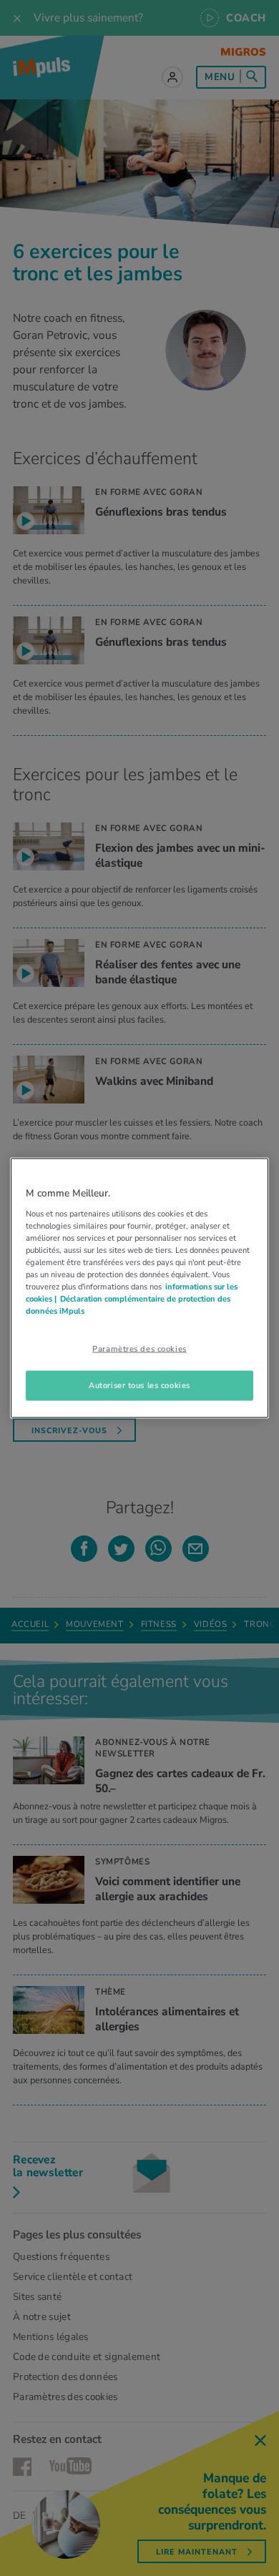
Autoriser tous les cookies (139, 1385)
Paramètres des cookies (139, 1349)
